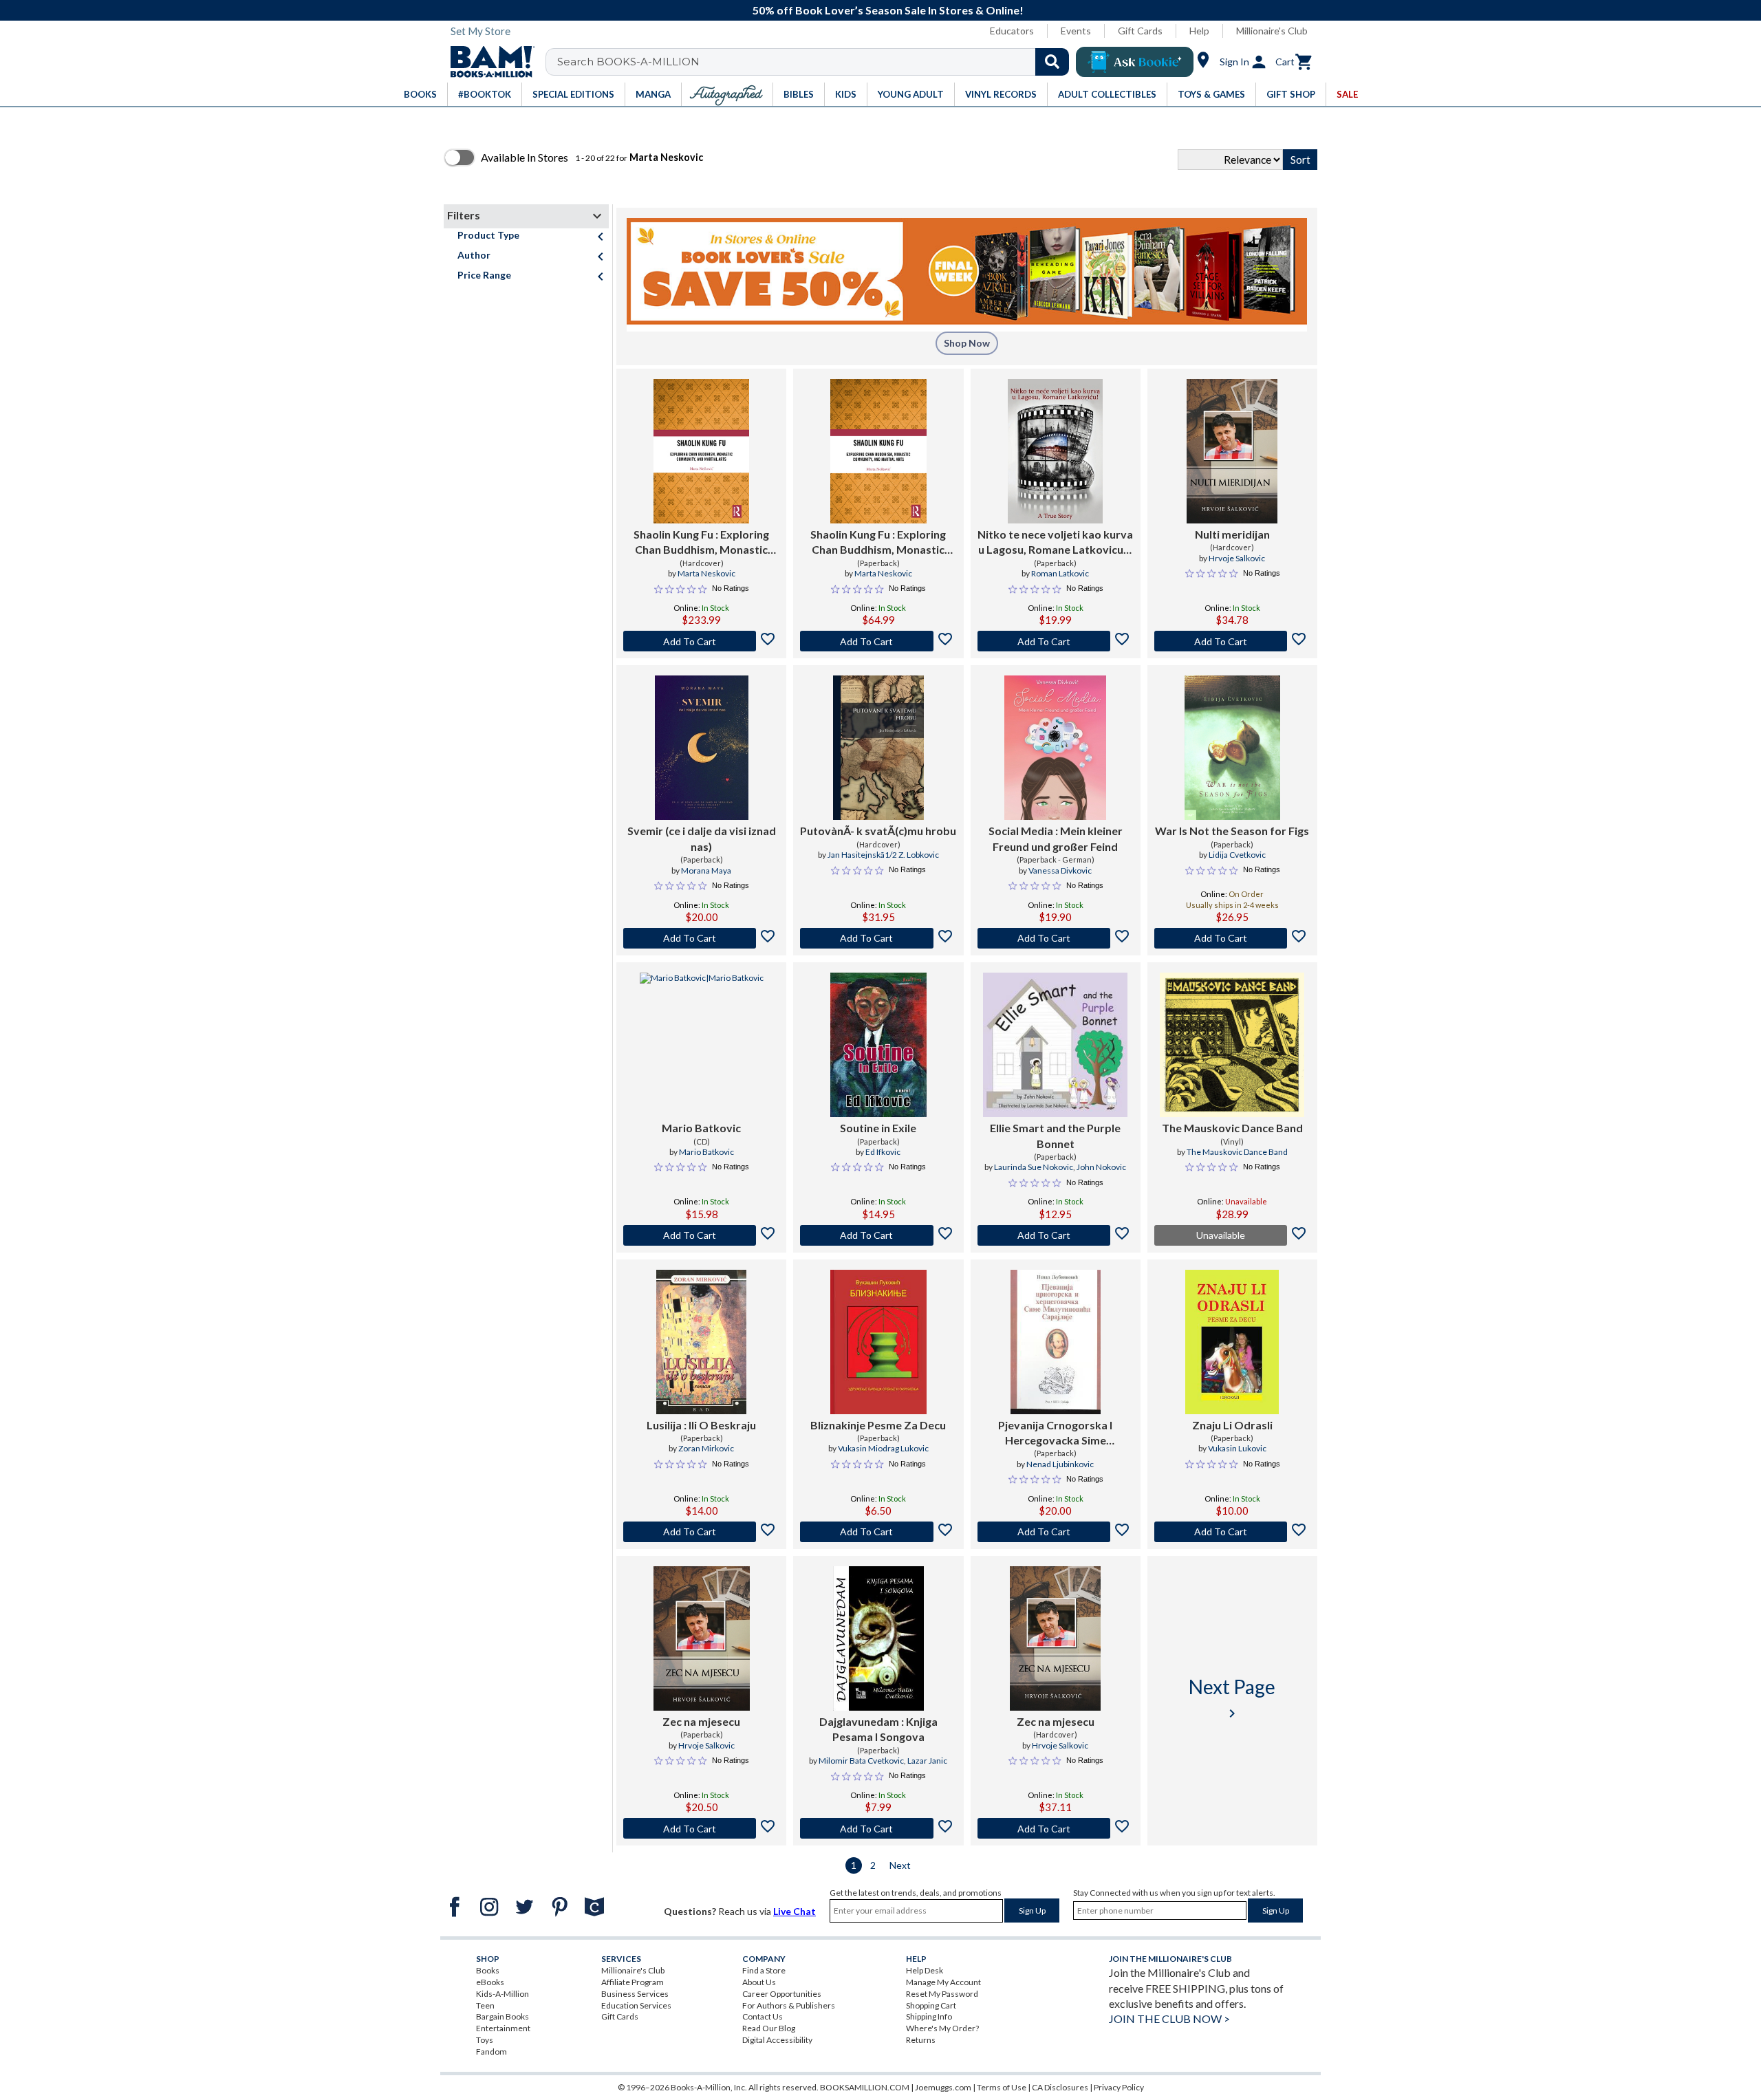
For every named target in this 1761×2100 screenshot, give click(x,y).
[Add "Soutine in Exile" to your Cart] (878, 1235)
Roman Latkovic (1060, 573)
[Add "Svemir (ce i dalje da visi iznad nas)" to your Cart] (701, 938)
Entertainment (503, 2028)
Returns (921, 2040)
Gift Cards (1140, 31)
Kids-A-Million (503, 1994)
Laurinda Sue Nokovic (1034, 1167)
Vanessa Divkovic (1060, 870)
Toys (485, 2040)
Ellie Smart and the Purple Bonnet (1055, 1135)
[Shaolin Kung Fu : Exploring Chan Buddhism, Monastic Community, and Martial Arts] (701, 451)
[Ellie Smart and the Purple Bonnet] (1055, 1045)
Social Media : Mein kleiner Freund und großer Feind (1056, 838)
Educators (1012, 31)
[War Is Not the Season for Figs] (1232, 748)
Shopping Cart (931, 2005)
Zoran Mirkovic (706, 1448)
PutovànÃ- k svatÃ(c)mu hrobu (878, 831)
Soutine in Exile (878, 1128)
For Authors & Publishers (789, 2005)
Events (1076, 31)
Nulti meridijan (1232, 534)
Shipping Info (929, 2016)
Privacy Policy (1119, 2087)
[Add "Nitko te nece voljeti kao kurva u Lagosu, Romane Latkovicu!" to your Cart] (1056, 641)
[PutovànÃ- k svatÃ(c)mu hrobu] (878, 748)
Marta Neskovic (706, 573)
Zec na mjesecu (701, 1721)
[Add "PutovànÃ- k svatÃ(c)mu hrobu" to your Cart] (878, 938)
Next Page (1232, 1698)
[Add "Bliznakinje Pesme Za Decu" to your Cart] (878, 1532)
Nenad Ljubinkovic (1060, 1464)
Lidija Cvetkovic (1237, 855)
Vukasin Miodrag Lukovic (883, 1448)
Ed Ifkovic (883, 1152)
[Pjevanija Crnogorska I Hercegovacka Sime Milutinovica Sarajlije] (1056, 1342)
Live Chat (795, 1911)
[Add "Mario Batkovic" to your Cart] (701, 1235)
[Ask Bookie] (1135, 62)
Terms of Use (1002, 2087)
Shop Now (967, 343)
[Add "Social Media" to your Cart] (1056, 938)
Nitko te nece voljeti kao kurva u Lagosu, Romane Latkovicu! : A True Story (1055, 543)
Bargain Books (503, 2016)
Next (900, 1865)
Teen (485, 2005)
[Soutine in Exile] (878, 1045)
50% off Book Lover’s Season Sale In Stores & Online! (888, 10)
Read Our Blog (769, 2028)
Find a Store (764, 1970)
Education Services (636, 2005)
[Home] (488, 62)
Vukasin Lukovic (1237, 1448)
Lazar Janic (927, 1761)
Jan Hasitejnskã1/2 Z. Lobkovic (883, 855)
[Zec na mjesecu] (702, 1638)
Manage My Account (943, 1982)
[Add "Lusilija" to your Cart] (701, 1532)
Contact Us (763, 2016)
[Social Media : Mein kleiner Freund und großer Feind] (1055, 748)
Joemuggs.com (943, 2087)
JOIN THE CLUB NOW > (1169, 2018)
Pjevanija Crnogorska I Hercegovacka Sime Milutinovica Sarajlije (1055, 1433)
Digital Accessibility (777, 2040)
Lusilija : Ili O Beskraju (701, 1425)
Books (488, 1970)
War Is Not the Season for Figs (1232, 831)
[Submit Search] (1052, 62)
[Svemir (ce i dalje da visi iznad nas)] (702, 748)
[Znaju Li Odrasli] (1232, 1342)
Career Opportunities (782, 1994)
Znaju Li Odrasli (1232, 1425)
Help (1199, 31)
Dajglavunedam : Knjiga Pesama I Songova (878, 1729)
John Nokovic (1101, 1167)
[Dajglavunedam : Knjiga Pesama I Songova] (878, 1638)
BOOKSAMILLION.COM (865, 2087)
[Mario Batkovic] (702, 1045)
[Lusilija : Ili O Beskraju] (701, 1342)
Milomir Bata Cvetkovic (861, 1761)
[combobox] (816, 62)
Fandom (491, 2052)
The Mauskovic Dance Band (1232, 1128)
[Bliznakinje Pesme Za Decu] (878, 1342)
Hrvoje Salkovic (1237, 558)
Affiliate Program (633, 1982)
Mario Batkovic (701, 1128)
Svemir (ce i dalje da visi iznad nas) (702, 838)
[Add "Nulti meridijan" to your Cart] (1232, 641)
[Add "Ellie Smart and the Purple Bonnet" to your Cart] (1056, 1235)
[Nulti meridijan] (1232, 451)
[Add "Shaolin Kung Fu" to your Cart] (701, 641)
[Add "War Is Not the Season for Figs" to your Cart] (1232, 938)
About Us (759, 1982)
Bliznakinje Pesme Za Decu (878, 1425)
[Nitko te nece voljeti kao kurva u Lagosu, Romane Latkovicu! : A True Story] (1055, 451)
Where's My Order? (942, 2028)
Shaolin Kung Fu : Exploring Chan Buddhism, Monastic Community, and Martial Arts (701, 543)
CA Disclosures (1060, 2087)
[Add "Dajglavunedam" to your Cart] (878, 1828)
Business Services (635, 1994)
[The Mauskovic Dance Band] (1232, 1045)
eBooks (490, 1982)
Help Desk (925, 1970)
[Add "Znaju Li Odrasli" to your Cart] (1232, 1532)
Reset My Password (942, 1994)
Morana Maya (706, 870)
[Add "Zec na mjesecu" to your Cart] (701, 1828)
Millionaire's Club (1272, 31)
